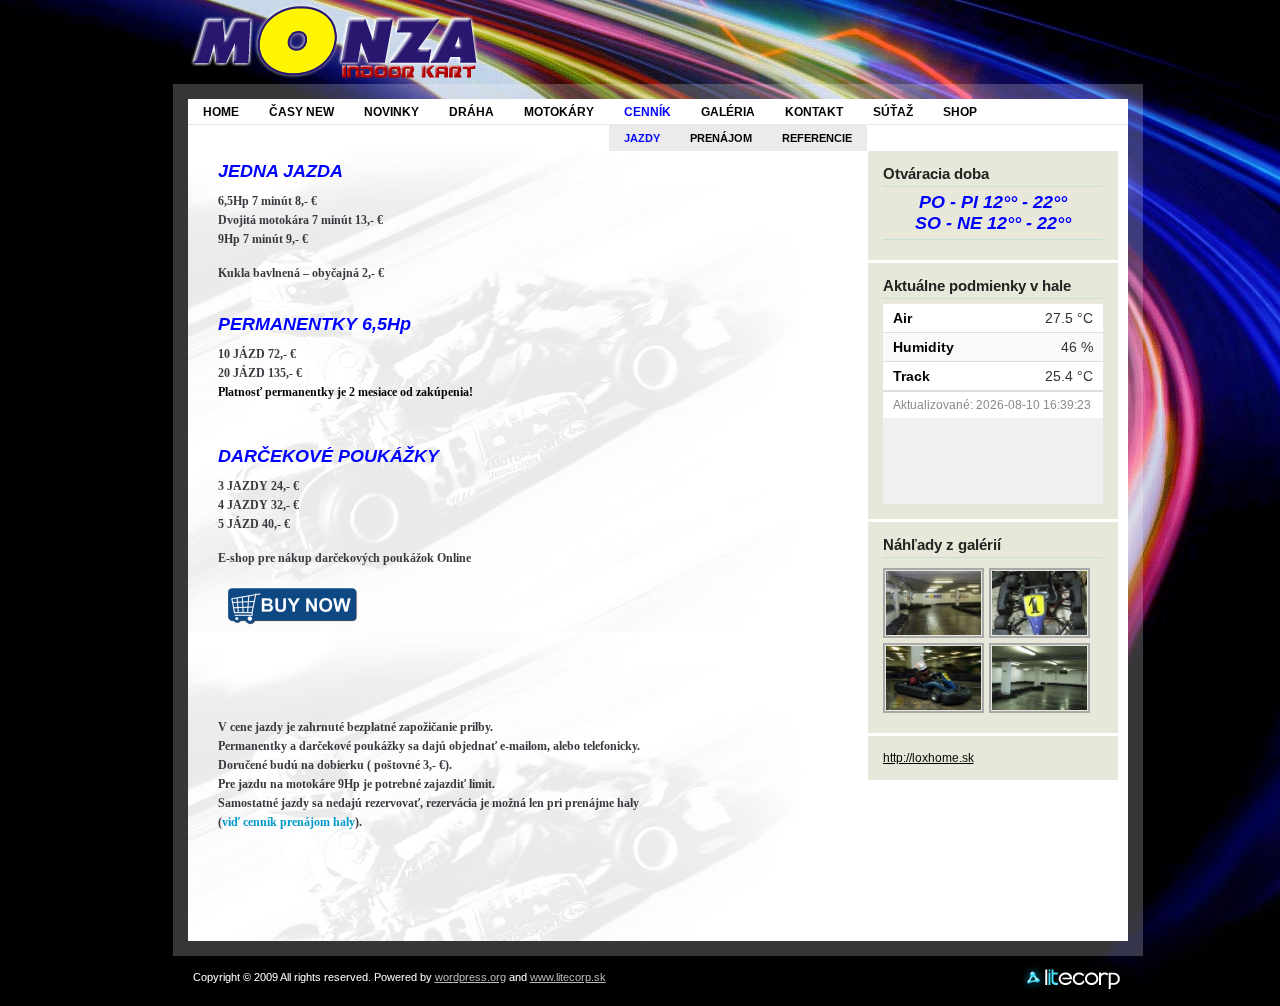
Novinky (391, 112)
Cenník (647, 112)
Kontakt (814, 112)
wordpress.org (470, 977)
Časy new (301, 112)
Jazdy (642, 138)
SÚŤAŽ (893, 112)
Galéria (728, 112)
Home (221, 112)
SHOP (960, 112)
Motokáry (559, 112)
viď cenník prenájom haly (288, 822)
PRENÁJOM (721, 138)
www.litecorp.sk (568, 977)
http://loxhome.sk (928, 758)
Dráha (471, 112)
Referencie (817, 138)
